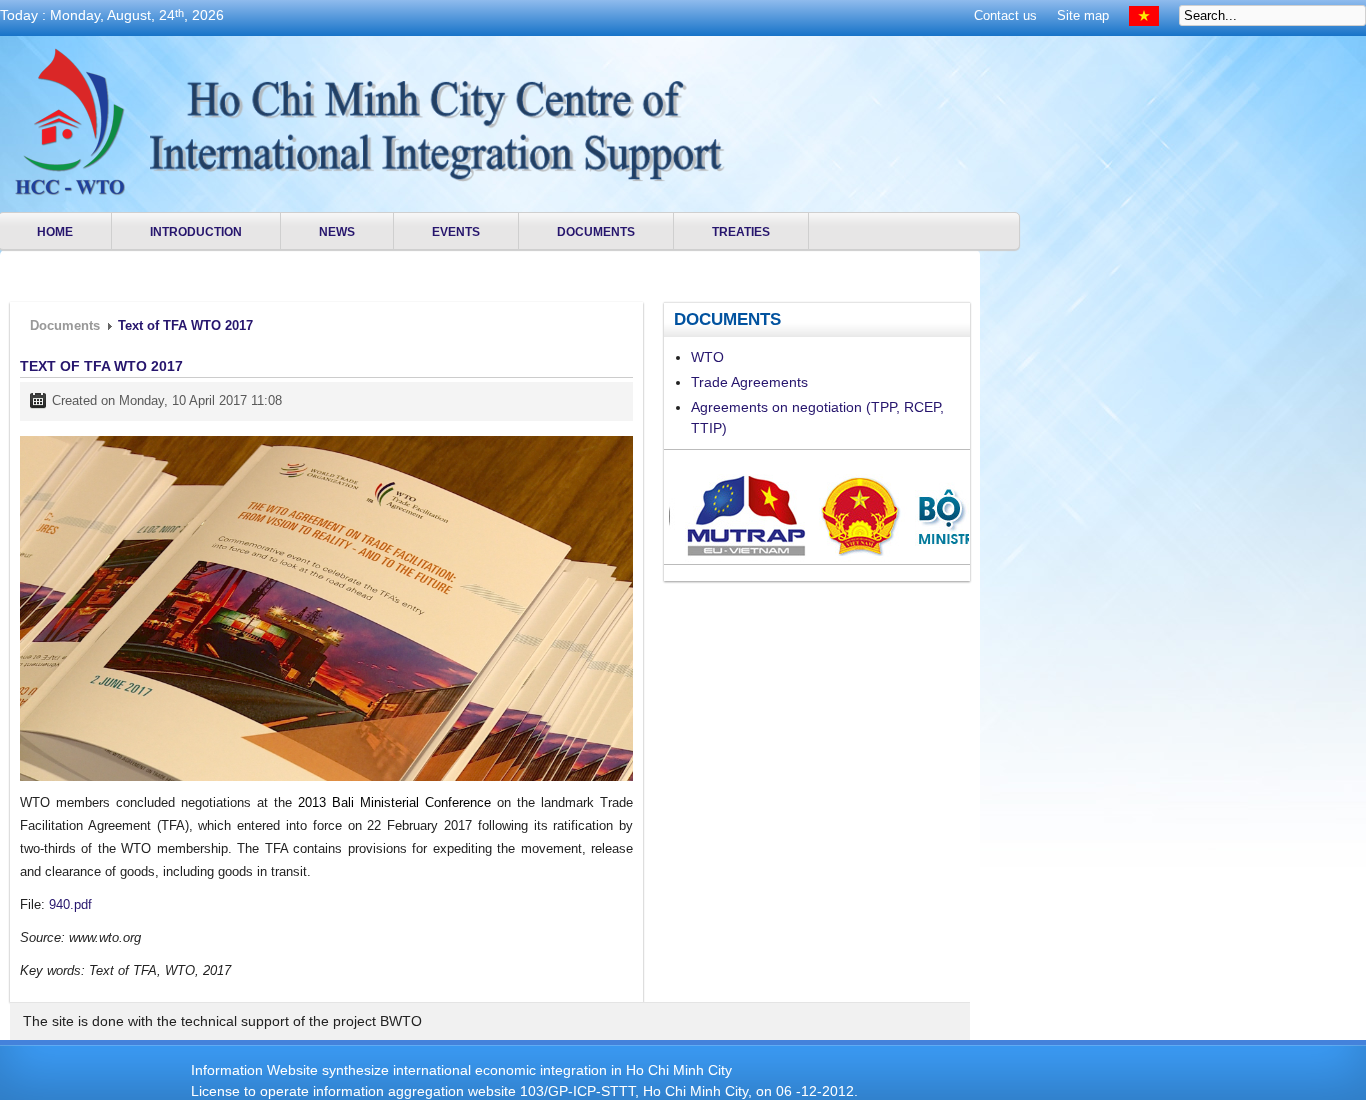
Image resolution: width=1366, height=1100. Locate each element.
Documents (65, 326)
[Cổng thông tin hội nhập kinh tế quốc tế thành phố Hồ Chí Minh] (69, 122)
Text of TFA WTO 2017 (101, 366)
